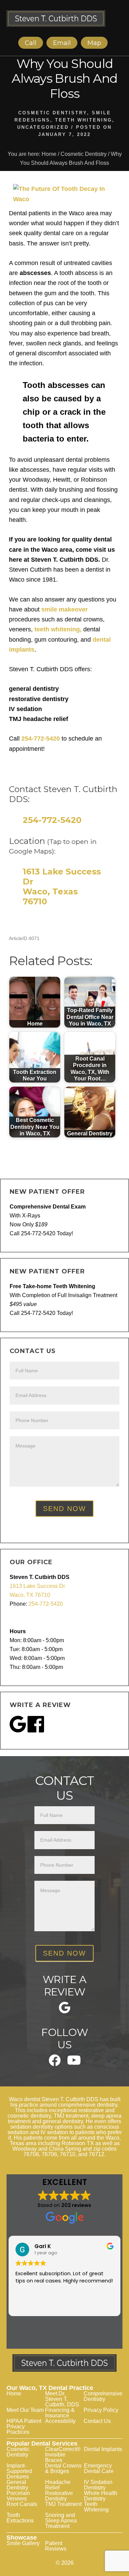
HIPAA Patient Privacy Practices (24, 2426)
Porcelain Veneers (18, 2496)
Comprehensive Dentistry (103, 2396)
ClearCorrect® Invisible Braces (63, 2455)
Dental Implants (103, 2449)
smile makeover (64, 609)
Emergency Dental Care (99, 2468)
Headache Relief (58, 2485)
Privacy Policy (101, 2410)
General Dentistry (17, 2485)
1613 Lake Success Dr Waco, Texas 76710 (62, 886)
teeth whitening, (57, 629)
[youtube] (74, 2063)
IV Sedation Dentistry (98, 2485)
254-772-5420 (41, 739)
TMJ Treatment (63, 2504)
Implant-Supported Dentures (19, 2471)
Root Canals (22, 2504)
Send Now (64, 1509)
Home (14, 2394)
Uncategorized (43, 127)
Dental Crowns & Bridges (63, 2468)
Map (94, 43)
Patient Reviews (56, 2546)
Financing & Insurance (60, 2413)
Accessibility (60, 2421)
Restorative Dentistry (59, 2496)
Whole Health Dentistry (101, 2496)
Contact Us (97, 2421)
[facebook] (55, 2064)
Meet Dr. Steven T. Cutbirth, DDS (62, 2399)
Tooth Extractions (20, 2518)
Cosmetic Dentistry (53, 113)
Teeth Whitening (84, 120)
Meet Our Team (25, 2410)
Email (62, 43)
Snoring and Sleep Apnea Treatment (61, 2521)
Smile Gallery (23, 2543)
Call (31, 43)
